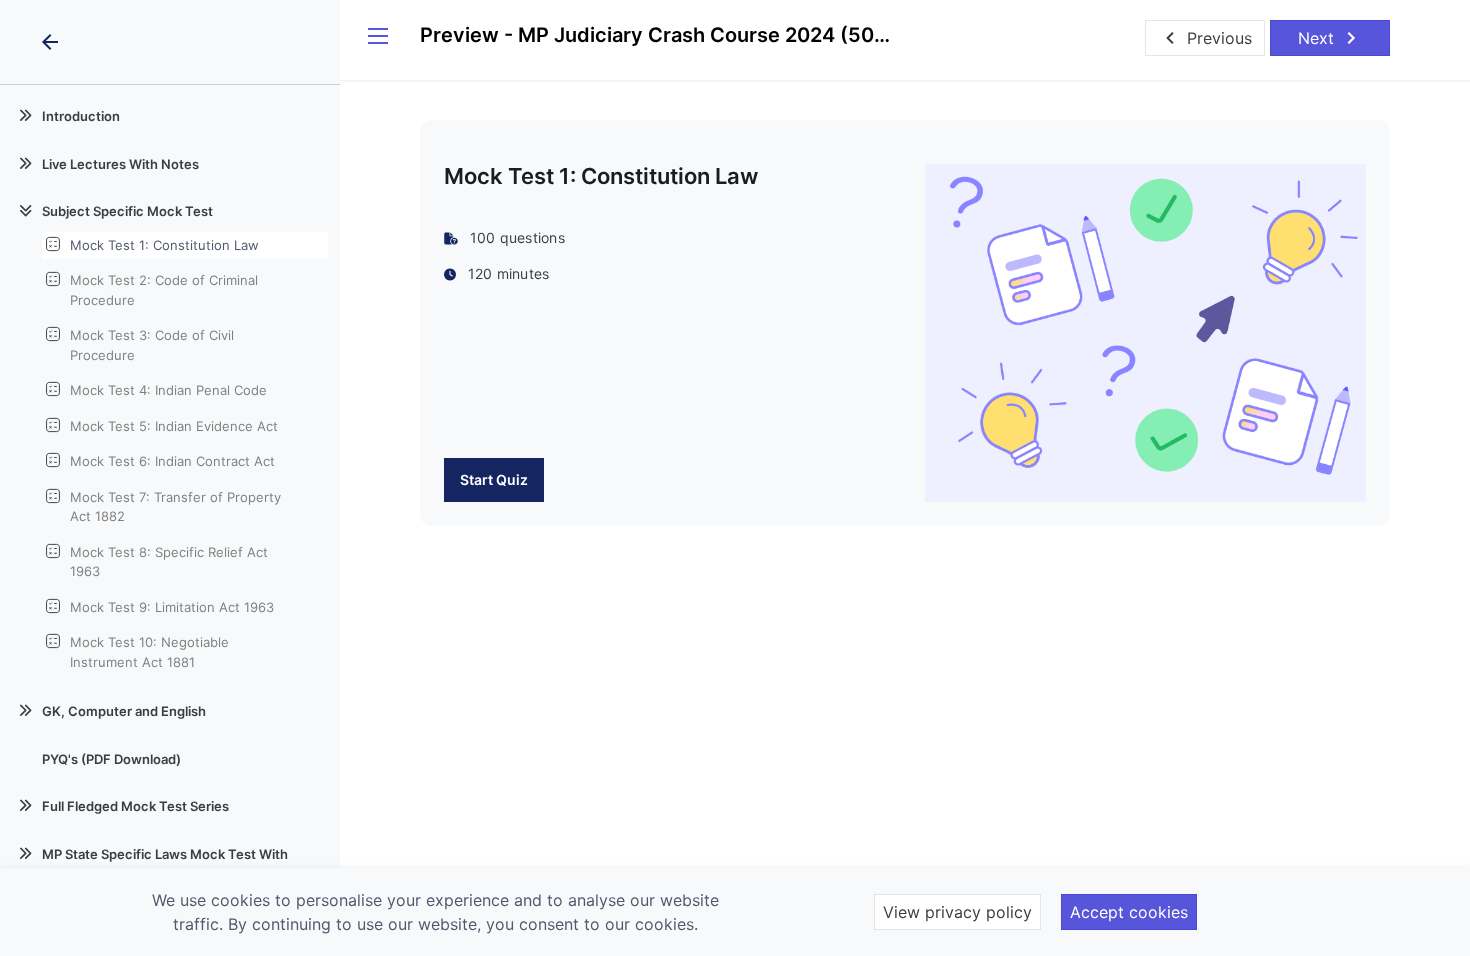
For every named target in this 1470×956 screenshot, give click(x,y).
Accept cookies (1129, 912)
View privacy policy (957, 912)
